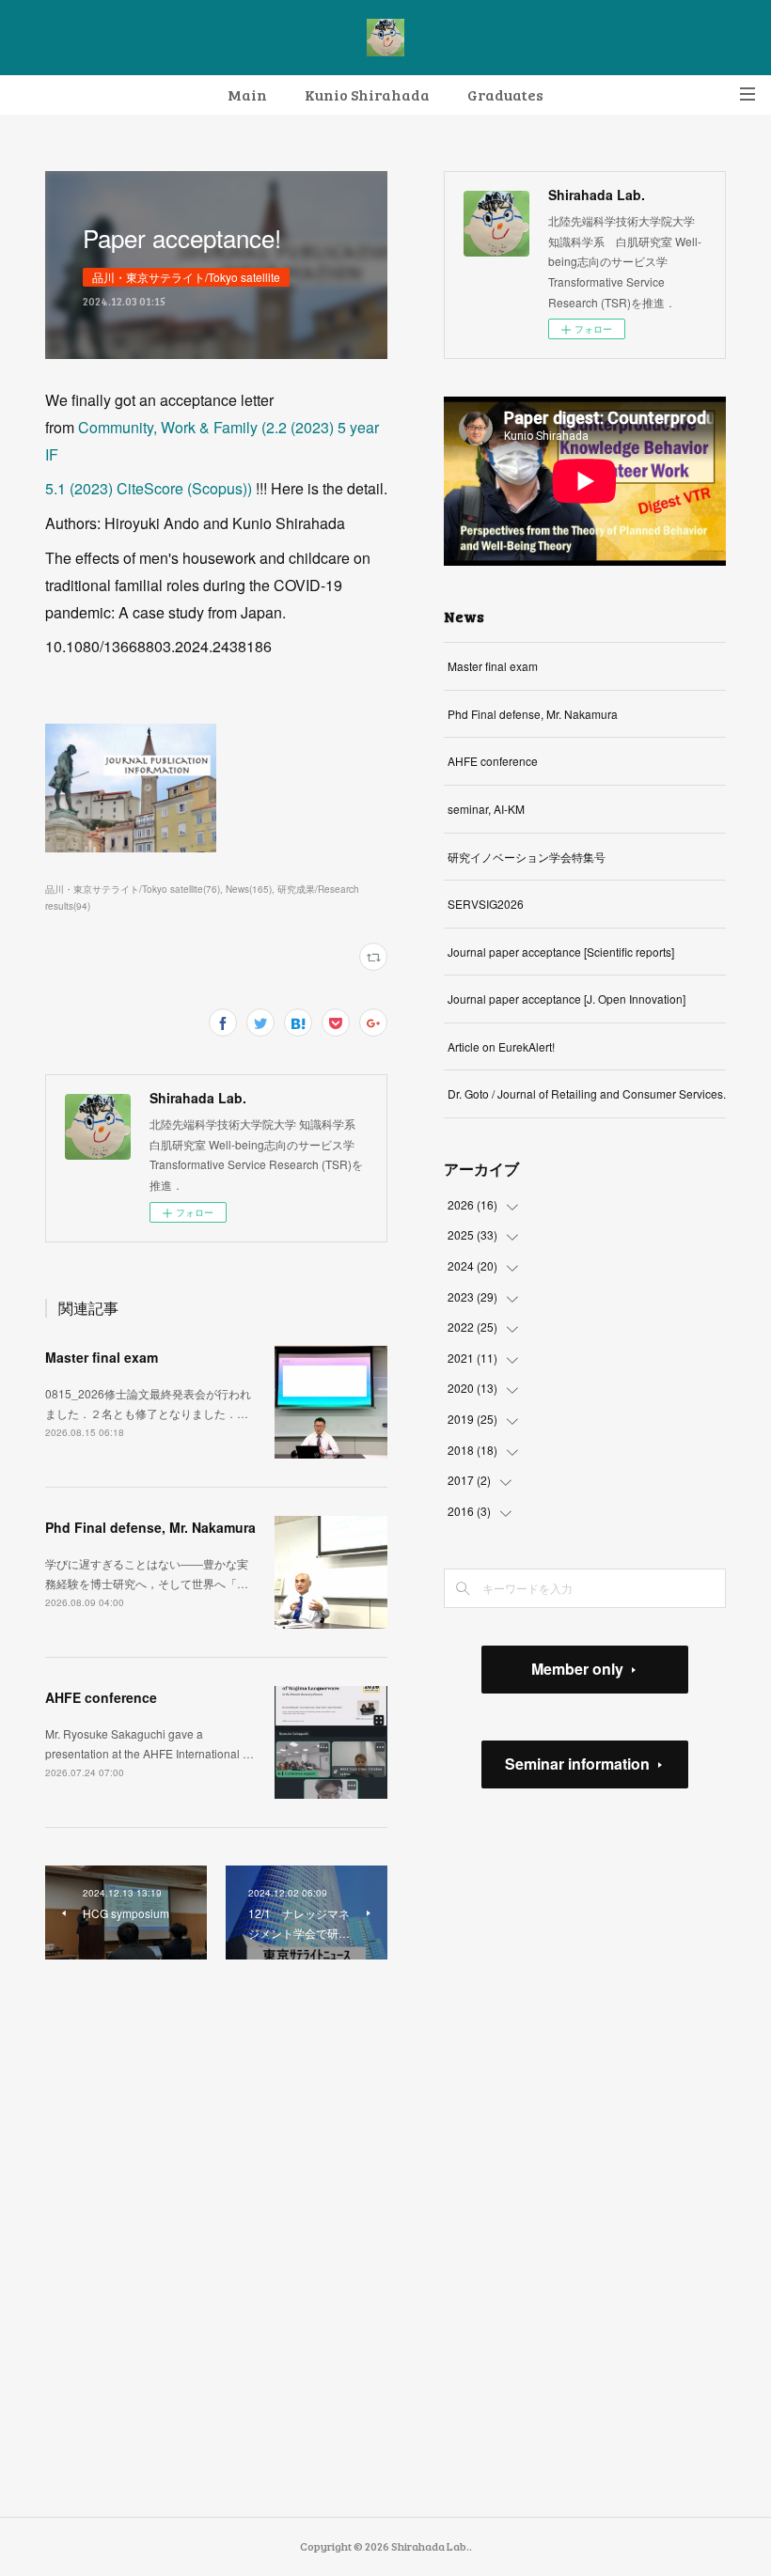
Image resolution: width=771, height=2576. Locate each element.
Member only (577, 1669)
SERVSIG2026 (486, 904)
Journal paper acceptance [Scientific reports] (561, 952)
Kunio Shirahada (367, 94)
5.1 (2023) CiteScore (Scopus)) (149, 488)
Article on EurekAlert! (501, 1046)
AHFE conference (101, 1697)
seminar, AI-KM (486, 809)
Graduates (505, 94)
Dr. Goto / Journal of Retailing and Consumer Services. (587, 1093)
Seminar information (577, 1764)
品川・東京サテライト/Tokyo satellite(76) (133, 889)
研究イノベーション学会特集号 (527, 857)
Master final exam (102, 1357)
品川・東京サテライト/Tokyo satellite (186, 277)
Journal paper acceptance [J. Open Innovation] (566, 999)
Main (247, 94)
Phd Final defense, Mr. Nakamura (150, 1527)
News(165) (249, 889)
